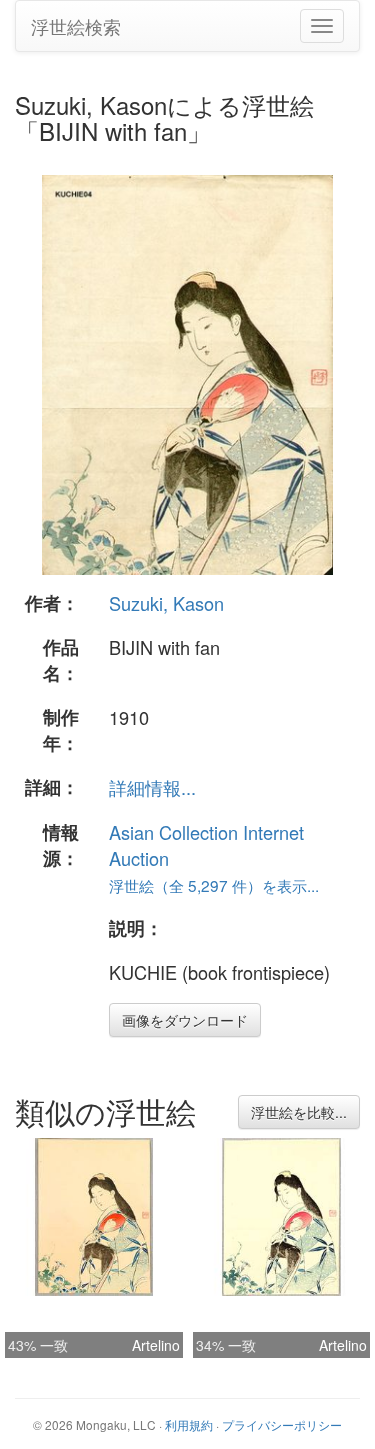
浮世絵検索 (76, 26)
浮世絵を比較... (299, 1112)
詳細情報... (152, 787)
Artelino (156, 1345)
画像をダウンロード (185, 1020)
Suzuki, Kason (166, 603)
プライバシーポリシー (282, 1424)
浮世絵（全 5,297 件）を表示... (214, 885)
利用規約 (189, 1424)
